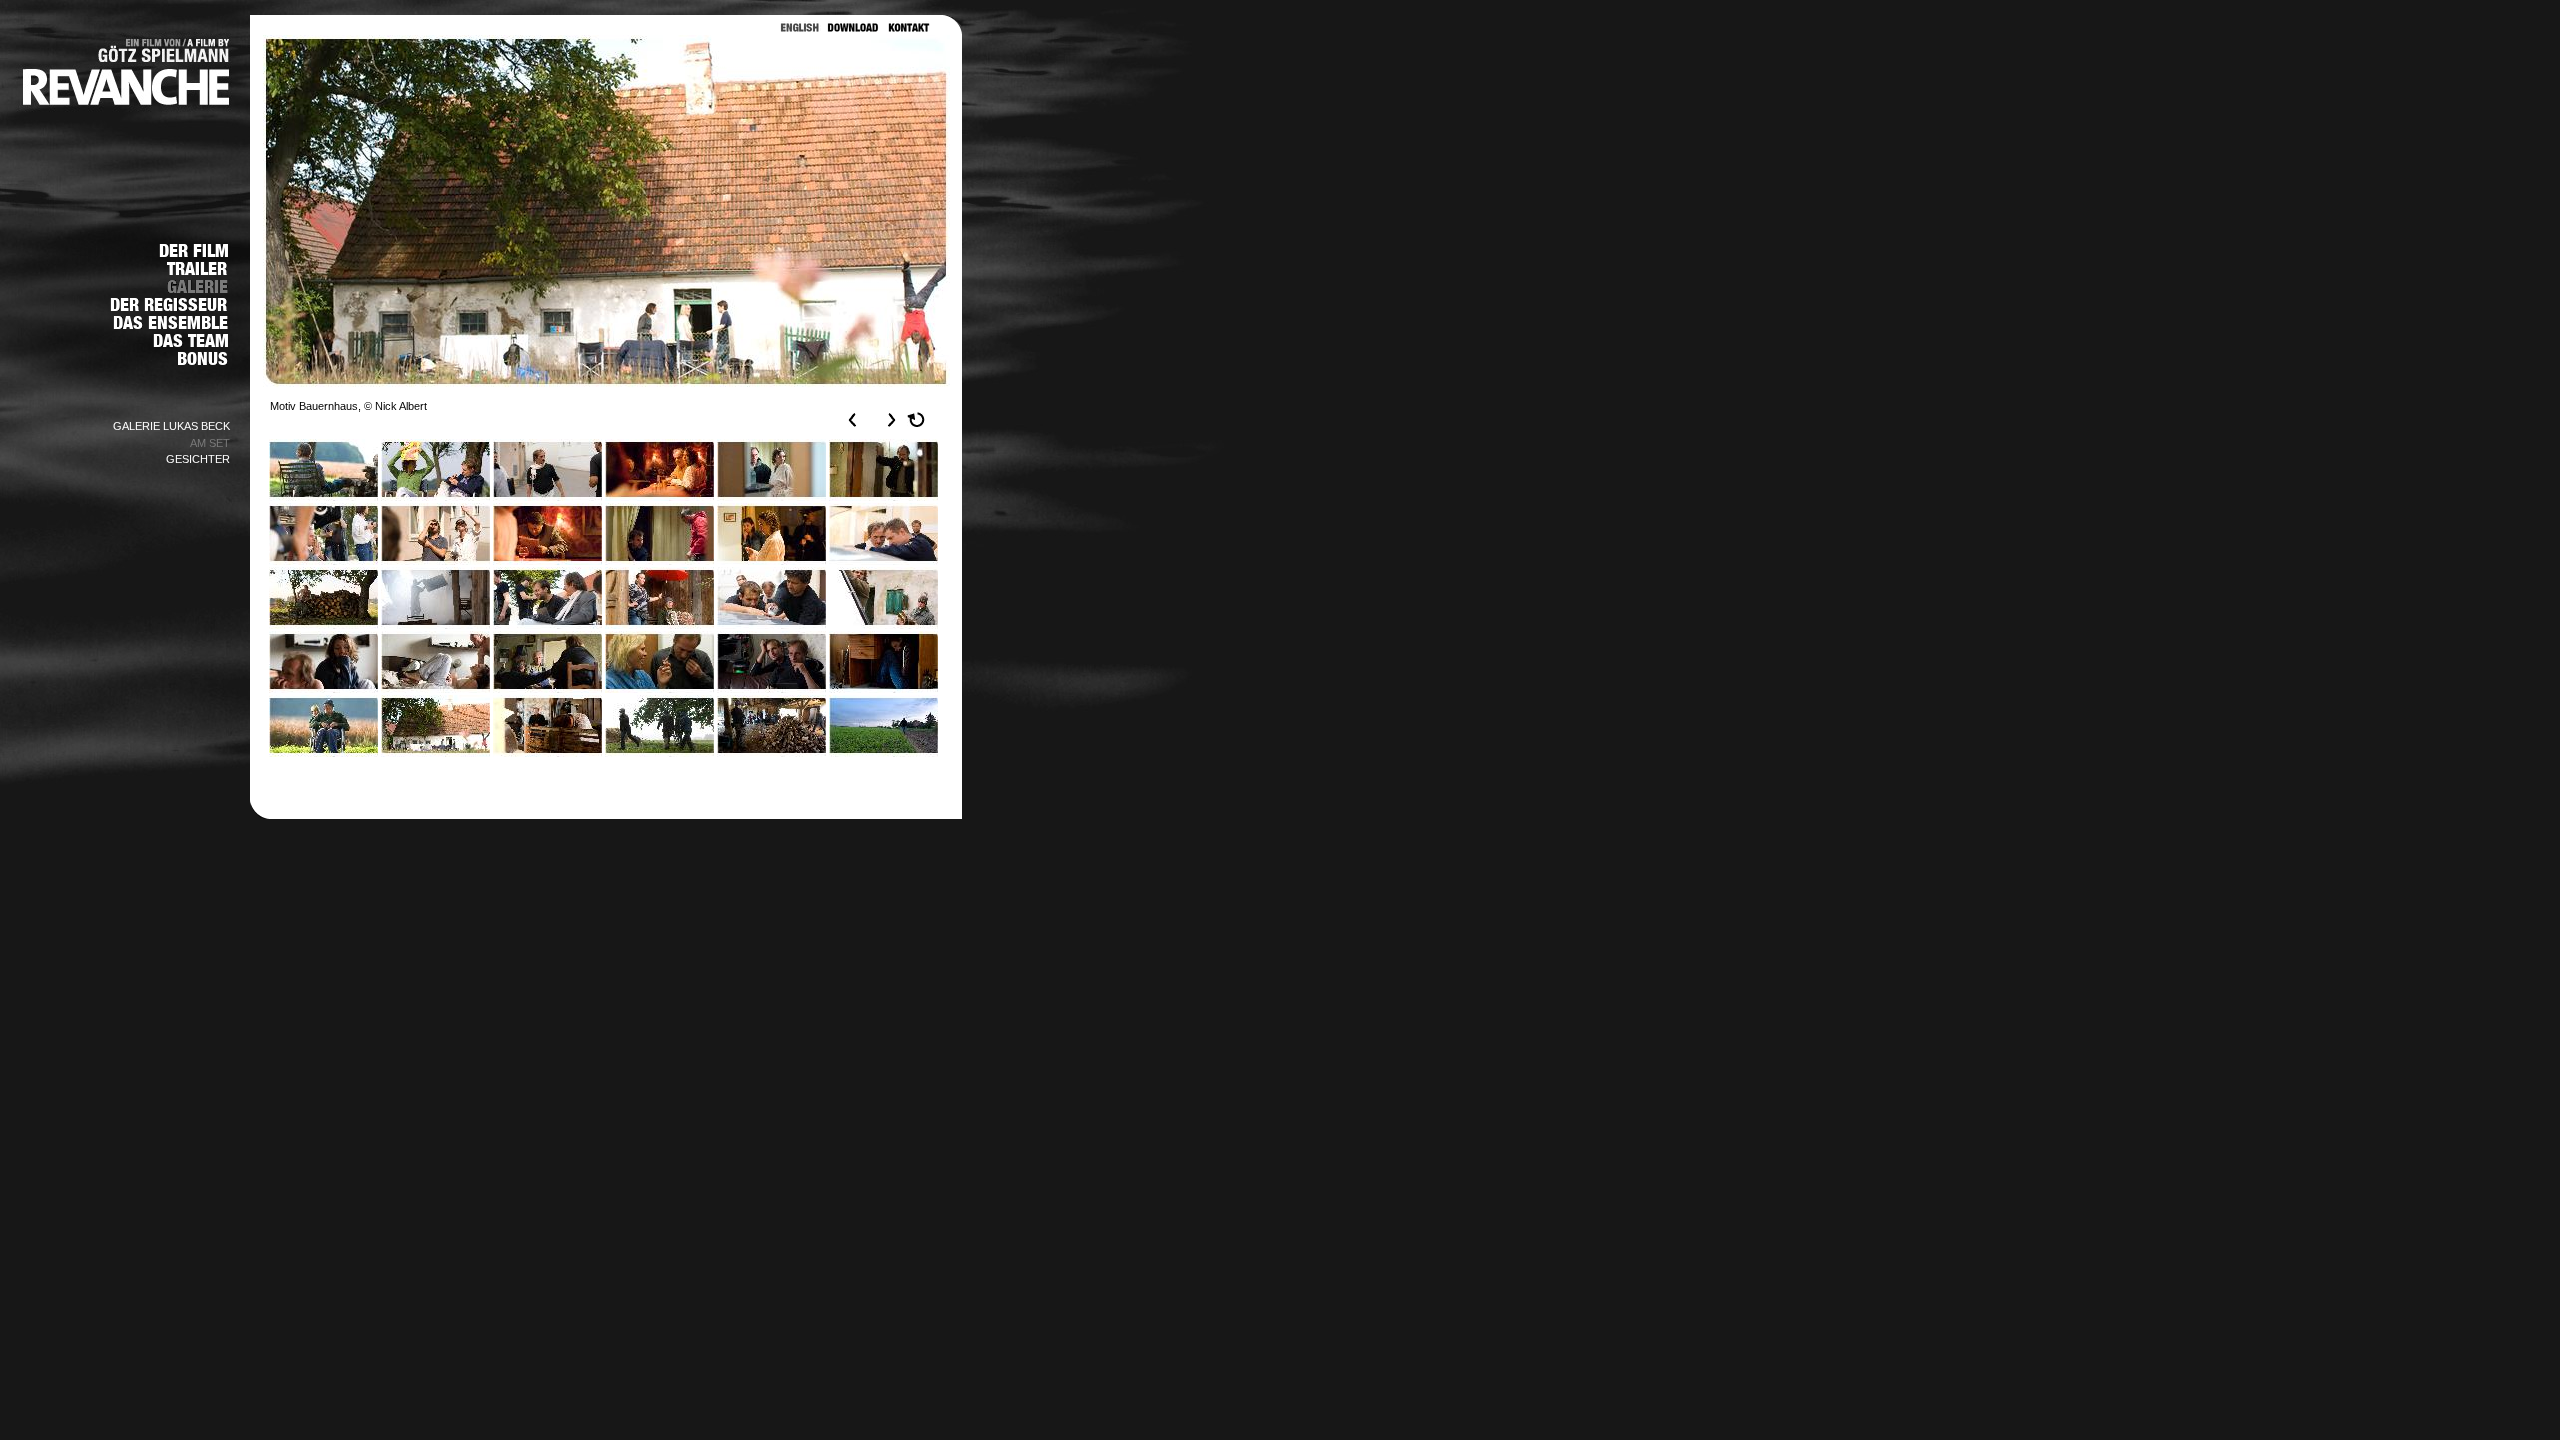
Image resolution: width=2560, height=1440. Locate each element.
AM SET (210, 443)
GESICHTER (198, 459)
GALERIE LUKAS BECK (171, 426)
